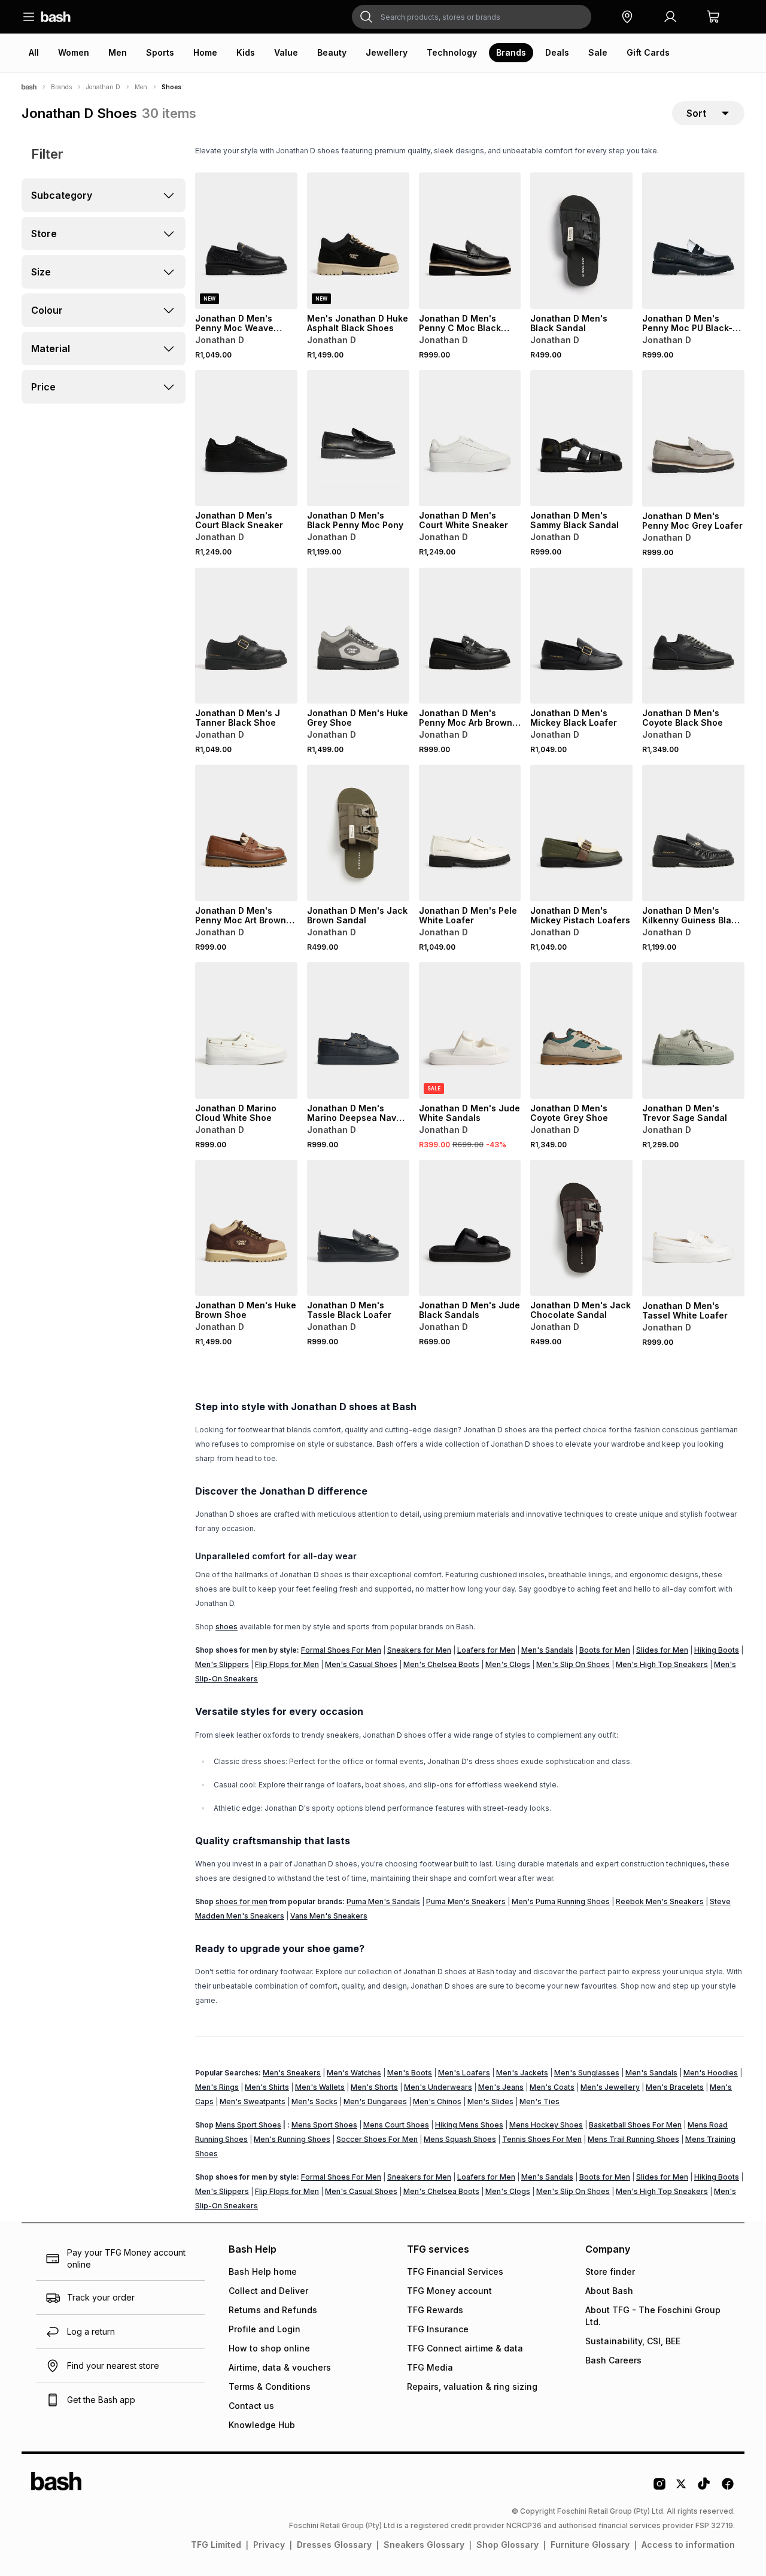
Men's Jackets (522, 2073)
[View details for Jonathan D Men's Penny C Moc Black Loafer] (470, 241)
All (34, 52)
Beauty (332, 52)
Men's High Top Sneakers (662, 1664)
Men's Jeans (501, 2087)
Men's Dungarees (375, 2101)
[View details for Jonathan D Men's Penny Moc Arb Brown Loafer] (470, 636)
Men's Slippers (222, 1664)
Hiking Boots (717, 1650)
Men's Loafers (464, 2073)
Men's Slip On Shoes (573, 1664)
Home (205, 52)
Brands (511, 52)
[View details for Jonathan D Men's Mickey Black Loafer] (581, 636)
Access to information (688, 2545)
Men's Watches (354, 2073)
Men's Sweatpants (253, 2101)
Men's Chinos (437, 2101)
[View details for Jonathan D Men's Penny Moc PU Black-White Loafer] (693, 241)
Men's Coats (552, 2087)
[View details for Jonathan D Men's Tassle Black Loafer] (358, 1228)
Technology (452, 52)
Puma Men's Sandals (383, 1901)
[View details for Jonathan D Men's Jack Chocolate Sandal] (581, 1228)
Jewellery (387, 52)
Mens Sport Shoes (248, 2125)
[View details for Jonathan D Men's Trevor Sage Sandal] (693, 1031)
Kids (246, 52)
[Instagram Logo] (659, 2488)
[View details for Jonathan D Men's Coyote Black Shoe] (693, 636)
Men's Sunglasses (587, 2073)
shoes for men (241, 1901)
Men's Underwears (438, 2087)
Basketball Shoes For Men (635, 2125)
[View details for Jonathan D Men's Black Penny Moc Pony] (358, 438)
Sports (160, 52)
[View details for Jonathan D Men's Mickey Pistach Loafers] (581, 833)
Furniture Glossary (590, 2545)
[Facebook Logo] (728, 2488)
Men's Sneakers (292, 2073)
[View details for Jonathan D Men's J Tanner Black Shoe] (246, 636)
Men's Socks (314, 2101)
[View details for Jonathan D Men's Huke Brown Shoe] (246, 1228)
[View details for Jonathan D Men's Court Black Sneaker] (246, 438)
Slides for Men (662, 1650)
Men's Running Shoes (292, 2139)
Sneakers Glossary (424, 2545)
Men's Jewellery (610, 2087)
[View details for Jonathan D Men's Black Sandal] (581, 241)
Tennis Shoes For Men (542, 2139)
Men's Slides (490, 2101)
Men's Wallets (320, 2087)
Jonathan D (103, 87)
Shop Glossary (507, 2545)
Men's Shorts (374, 2087)
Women (74, 52)
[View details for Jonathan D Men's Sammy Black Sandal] (581, 438)
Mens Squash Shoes (460, 2139)
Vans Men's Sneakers (329, 1916)
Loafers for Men (486, 1650)
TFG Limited (216, 2545)
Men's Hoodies (711, 2073)
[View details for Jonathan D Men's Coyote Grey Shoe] (581, 1031)
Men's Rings (217, 2087)
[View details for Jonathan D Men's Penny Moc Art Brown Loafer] (246, 833)
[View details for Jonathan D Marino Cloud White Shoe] (246, 1031)
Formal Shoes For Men (341, 1650)
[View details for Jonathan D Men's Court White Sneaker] (470, 438)
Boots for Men (605, 1650)
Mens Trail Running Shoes (633, 2139)
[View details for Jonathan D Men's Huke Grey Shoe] (358, 636)
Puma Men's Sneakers (466, 1901)
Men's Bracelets (675, 2087)
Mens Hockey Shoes (546, 2125)
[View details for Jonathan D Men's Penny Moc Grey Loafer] (693, 438)
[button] (627, 17)
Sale (598, 52)
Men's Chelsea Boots (441, 1664)
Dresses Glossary (334, 2545)
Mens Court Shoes (396, 2125)
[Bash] (29, 87)
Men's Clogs (508, 1664)
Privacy (269, 2545)
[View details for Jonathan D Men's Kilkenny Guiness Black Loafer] (693, 833)
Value (286, 52)
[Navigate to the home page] (56, 17)
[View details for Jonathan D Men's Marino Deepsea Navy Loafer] (358, 1031)
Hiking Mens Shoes (469, 2125)
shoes (227, 1627)
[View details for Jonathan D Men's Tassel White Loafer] (693, 1228)
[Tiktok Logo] (704, 2488)
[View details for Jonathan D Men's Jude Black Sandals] (470, 1228)
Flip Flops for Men (287, 1664)
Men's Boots (410, 2073)
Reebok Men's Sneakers (660, 1901)
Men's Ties (539, 2101)
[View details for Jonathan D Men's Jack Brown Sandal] (358, 833)
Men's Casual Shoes (361, 1664)
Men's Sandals (547, 1650)
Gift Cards (648, 52)
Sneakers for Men (419, 1650)
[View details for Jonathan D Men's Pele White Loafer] (470, 833)
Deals (557, 52)
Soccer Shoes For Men (377, 2139)
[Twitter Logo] (682, 2488)
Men (118, 52)
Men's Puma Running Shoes (561, 1901)
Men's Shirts (267, 2087)
